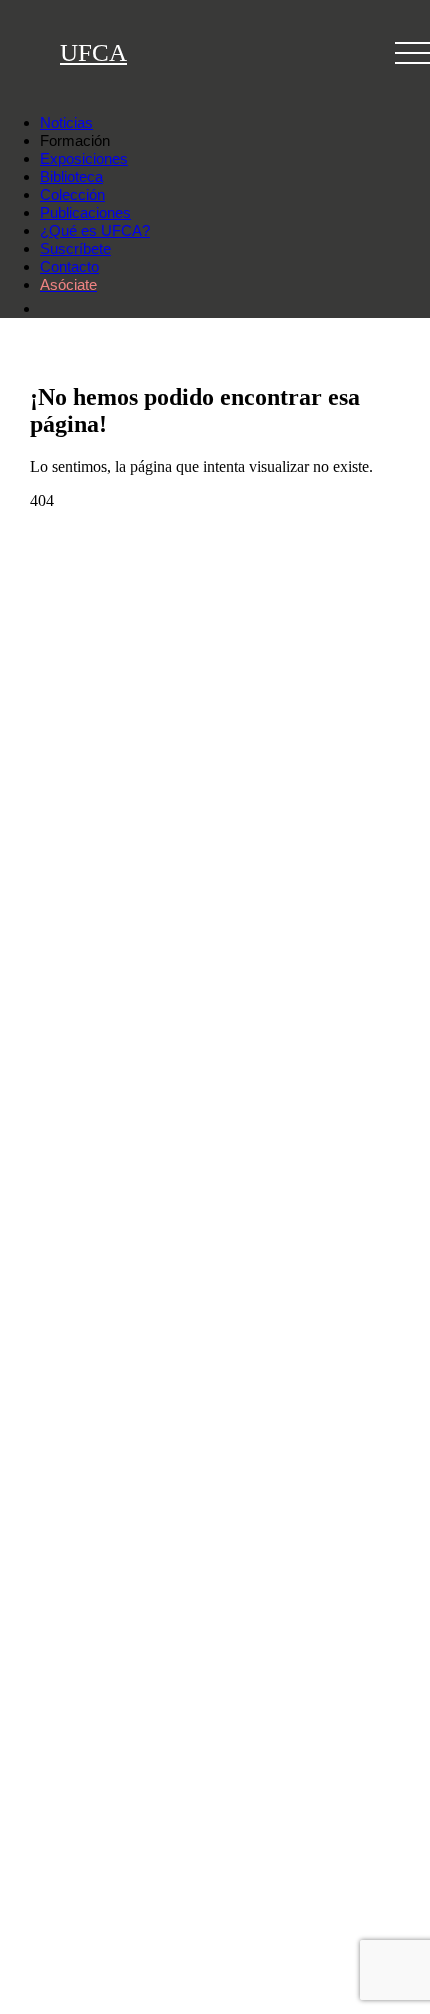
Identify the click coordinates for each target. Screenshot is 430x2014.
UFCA (93, 52)
